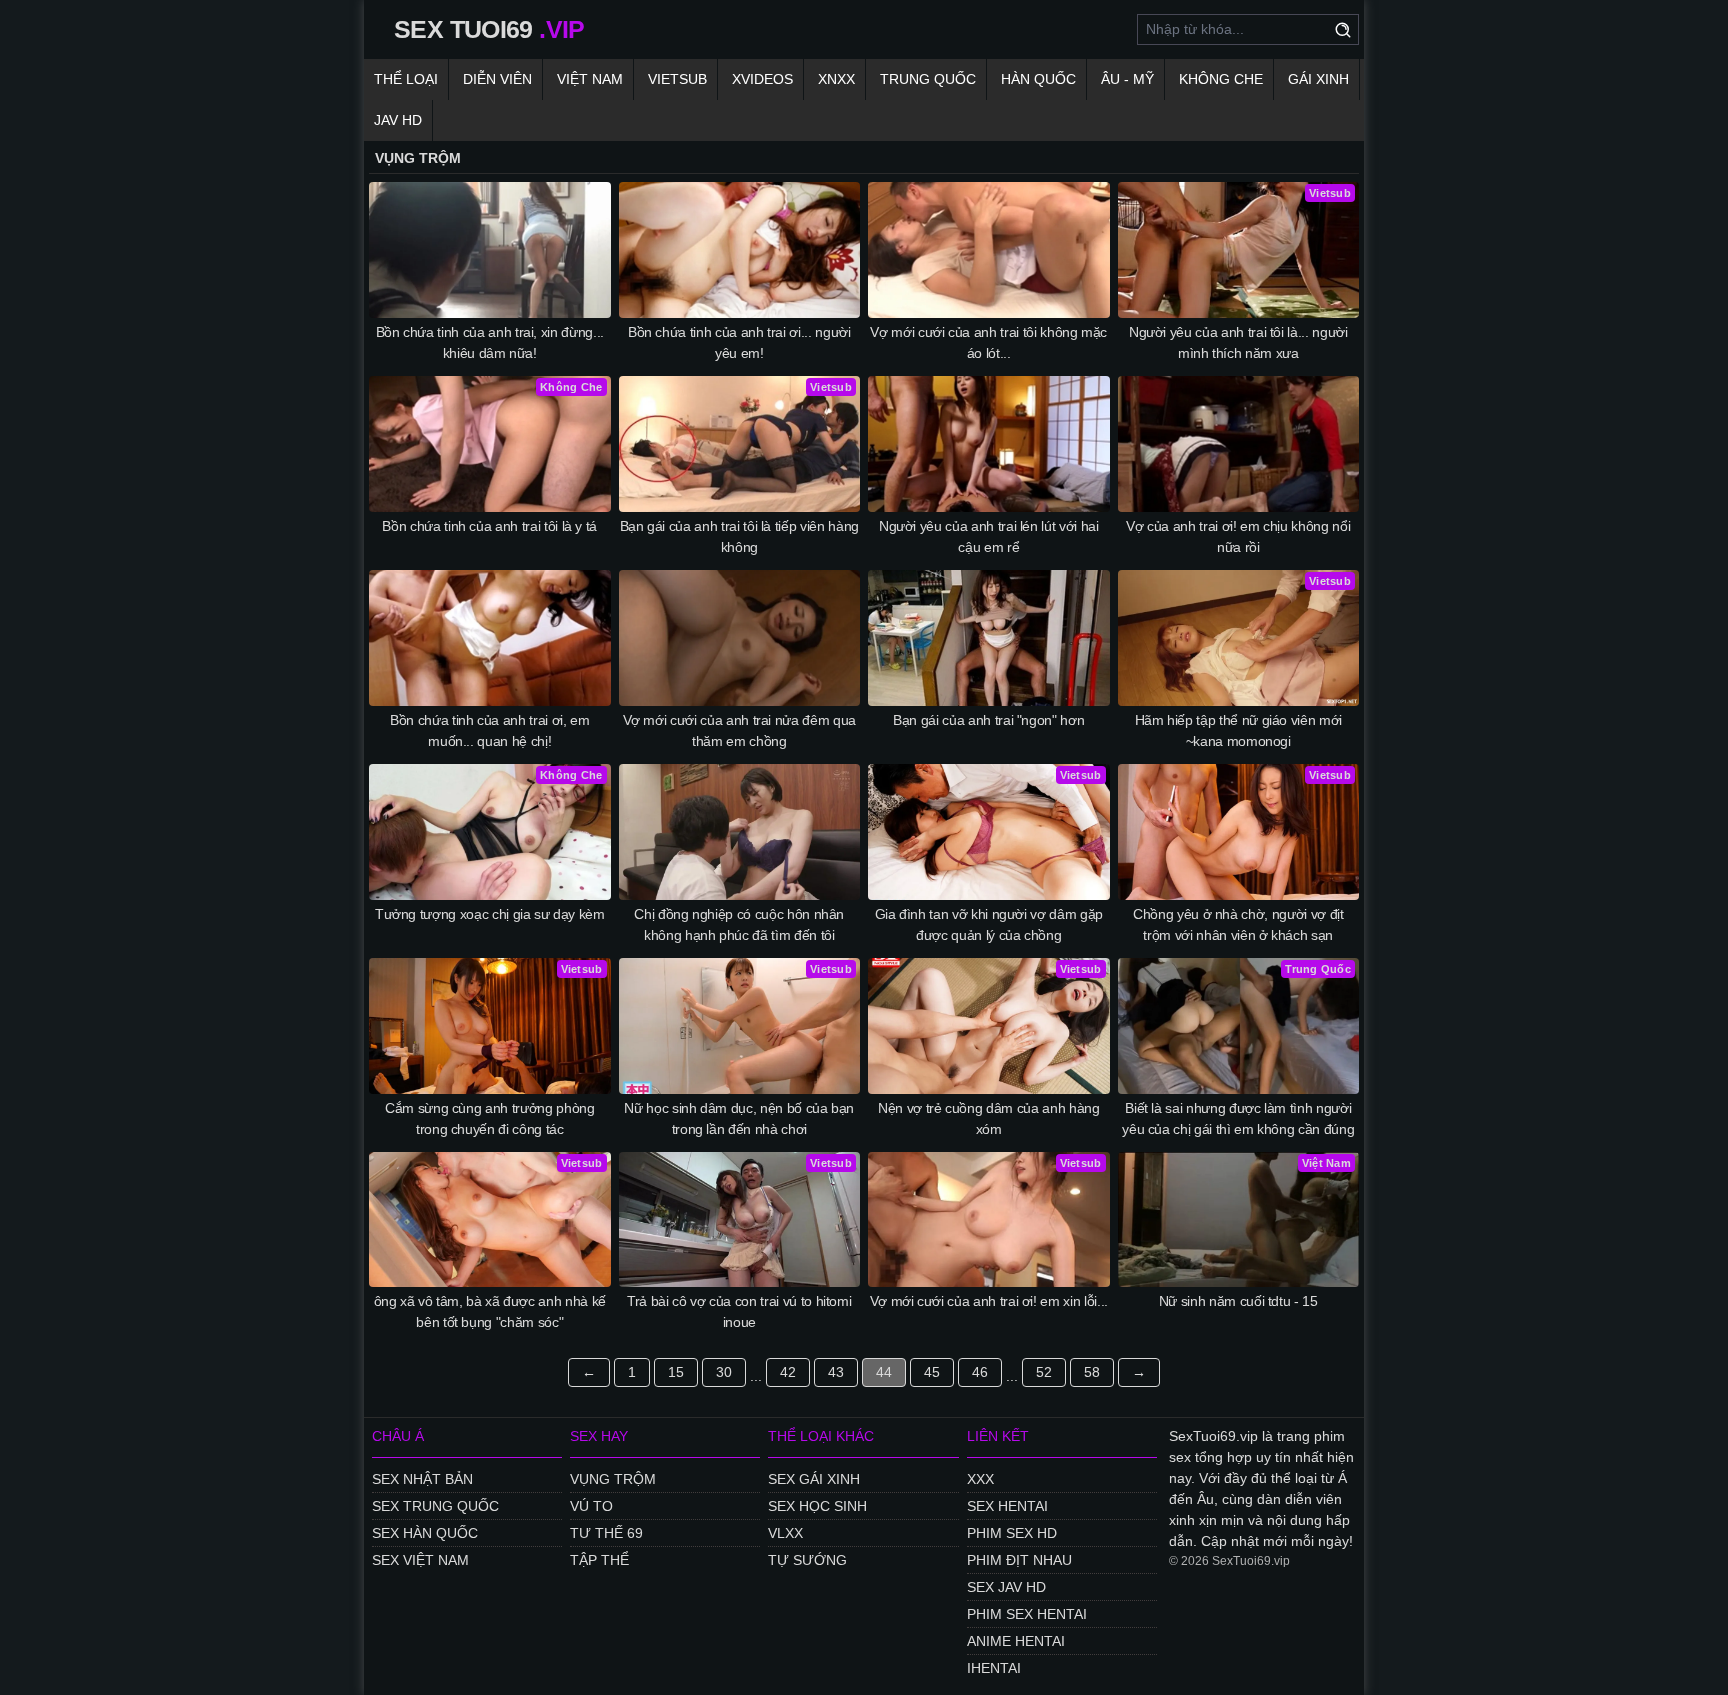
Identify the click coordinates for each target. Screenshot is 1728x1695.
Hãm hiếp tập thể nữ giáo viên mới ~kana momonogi (1238, 730)
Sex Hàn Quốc (425, 1533)
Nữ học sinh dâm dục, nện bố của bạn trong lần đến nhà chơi (739, 1118)
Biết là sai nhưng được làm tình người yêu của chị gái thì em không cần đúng (1238, 1118)
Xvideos (762, 79)
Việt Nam (590, 79)
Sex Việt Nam (420, 1560)
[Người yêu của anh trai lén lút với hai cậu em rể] (989, 444)
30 (724, 1372)
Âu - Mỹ (1127, 79)
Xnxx (836, 79)
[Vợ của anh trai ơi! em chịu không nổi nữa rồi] (1239, 444)
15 (676, 1372)
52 (1044, 1372)
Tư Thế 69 (606, 1533)
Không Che (1221, 79)
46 (980, 1372)
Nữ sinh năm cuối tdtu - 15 (1238, 1301)
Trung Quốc (928, 79)
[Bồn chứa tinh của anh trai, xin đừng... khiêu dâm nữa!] (490, 250)
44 (884, 1372)
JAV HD (398, 120)
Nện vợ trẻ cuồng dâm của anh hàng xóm (988, 1118)
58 (1092, 1372)
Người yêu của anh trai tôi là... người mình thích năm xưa (1238, 342)
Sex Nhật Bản (422, 1479)
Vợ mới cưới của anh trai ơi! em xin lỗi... (989, 1301)
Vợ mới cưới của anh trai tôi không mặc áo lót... (988, 342)
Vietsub (677, 79)
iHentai (994, 1668)
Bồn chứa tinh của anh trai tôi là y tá (489, 526)
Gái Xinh (1318, 79)
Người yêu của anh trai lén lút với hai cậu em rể (989, 536)
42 (788, 1372)
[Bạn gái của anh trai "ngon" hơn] (989, 638)
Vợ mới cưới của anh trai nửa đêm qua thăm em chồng (739, 730)
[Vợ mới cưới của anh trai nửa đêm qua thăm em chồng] (740, 638)
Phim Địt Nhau (1019, 1560)
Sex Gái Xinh (814, 1479)
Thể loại (406, 79)
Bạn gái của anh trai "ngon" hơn (988, 720)
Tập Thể (599, 1560)
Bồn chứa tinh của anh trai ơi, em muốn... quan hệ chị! (489, 730)
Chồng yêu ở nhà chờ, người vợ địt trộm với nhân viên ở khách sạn (1238, 924)
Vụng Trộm (613, 1479)
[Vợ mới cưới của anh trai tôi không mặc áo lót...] (989, 250)
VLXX (785, 1533)
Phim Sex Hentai (1027, 1614)
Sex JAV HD (1006, 1587)
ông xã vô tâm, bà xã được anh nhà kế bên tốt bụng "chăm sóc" (490, 1311)
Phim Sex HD (1012, 1533)
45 (932, 1372)
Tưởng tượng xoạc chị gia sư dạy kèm (490, 914)
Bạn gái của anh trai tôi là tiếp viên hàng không (739, 536)
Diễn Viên (497, 79)
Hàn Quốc (1038, 79)
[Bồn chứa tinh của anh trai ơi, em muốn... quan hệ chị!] (490, 638)
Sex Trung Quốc (435, 1506)
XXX (980, 1479)
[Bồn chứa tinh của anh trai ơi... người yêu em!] (740, 250)
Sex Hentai (1007, 1506)
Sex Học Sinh (817, 1506)
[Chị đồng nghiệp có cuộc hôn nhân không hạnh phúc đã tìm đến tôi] (740, 832)
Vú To (591, 1506)
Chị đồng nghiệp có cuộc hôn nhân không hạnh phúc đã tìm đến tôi (739, 924)
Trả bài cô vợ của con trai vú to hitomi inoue (739, 1311)
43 (836, 1372)
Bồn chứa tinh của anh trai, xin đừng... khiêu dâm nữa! (490, 342)
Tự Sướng (807, 1560)
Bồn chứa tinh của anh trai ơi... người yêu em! (739, 342)
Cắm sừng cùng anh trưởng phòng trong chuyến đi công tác (490, 1118)
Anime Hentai (1016, 1641)
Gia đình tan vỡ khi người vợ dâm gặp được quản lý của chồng (989, 924)
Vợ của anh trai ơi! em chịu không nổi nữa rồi (1238, 536)
